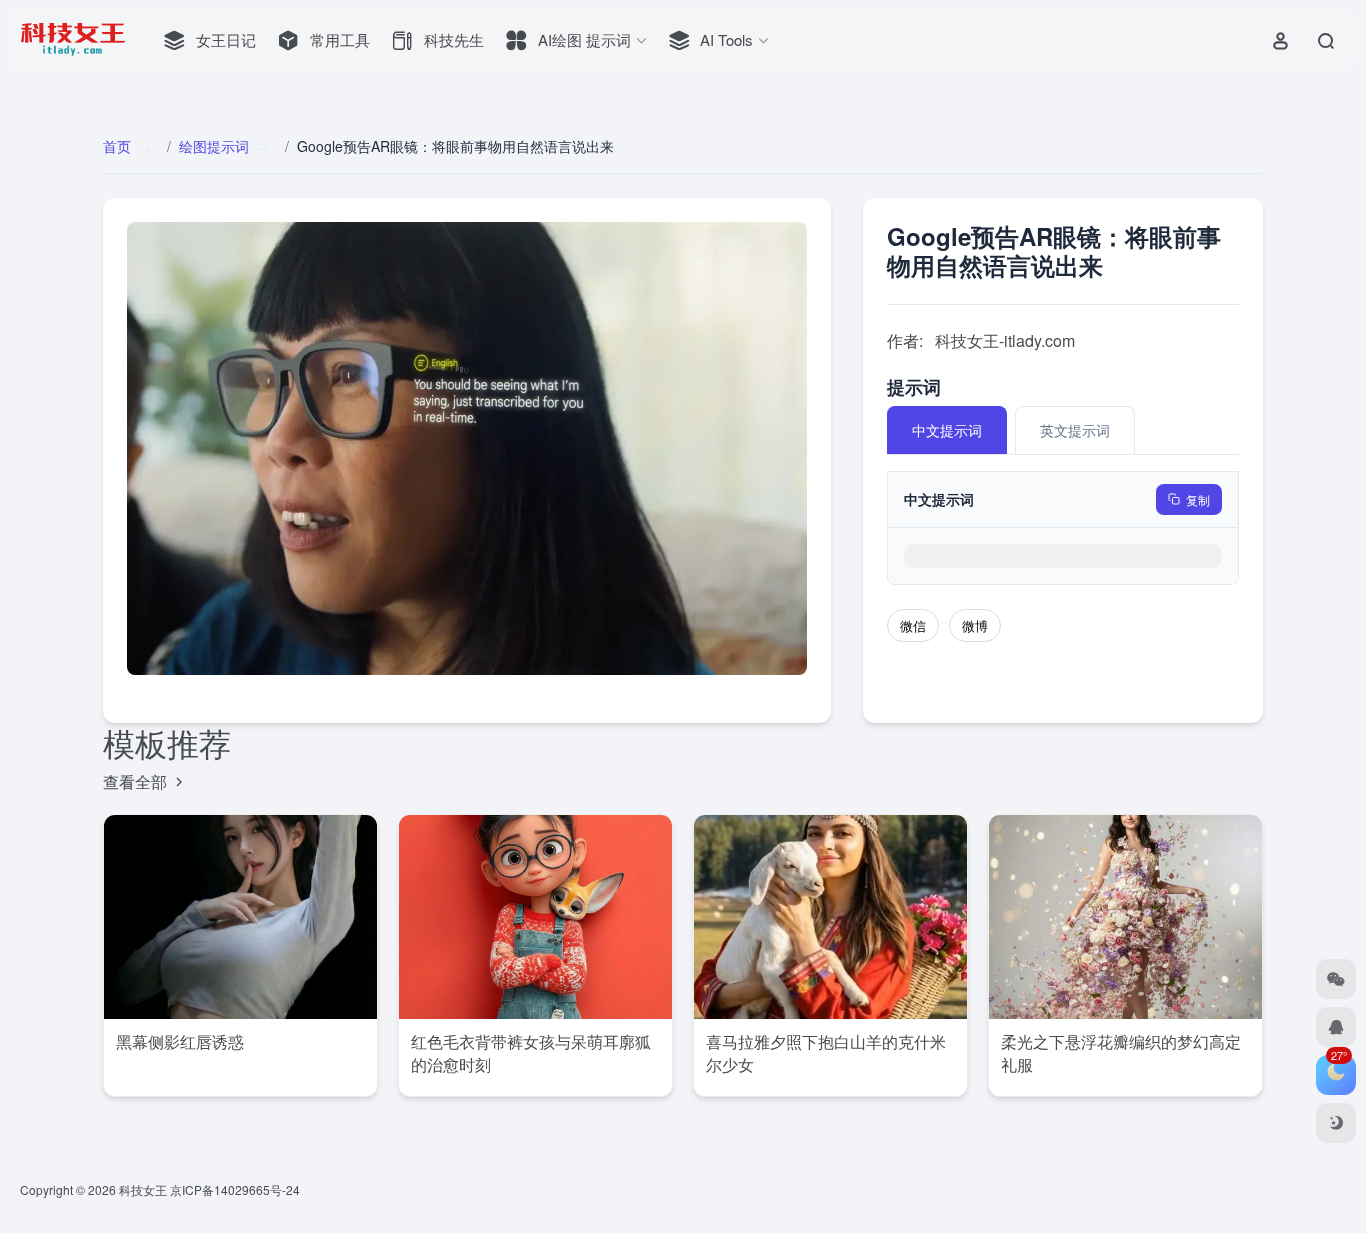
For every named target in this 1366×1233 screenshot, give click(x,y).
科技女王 (143, 1189)
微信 (913, 625)
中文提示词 (947, 430)
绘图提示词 (214, 146)
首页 (117, 146)
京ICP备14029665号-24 (236, 1189)
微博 (975, 625)
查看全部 (137, 781)
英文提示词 (1075, 430)
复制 (1198, 499)
